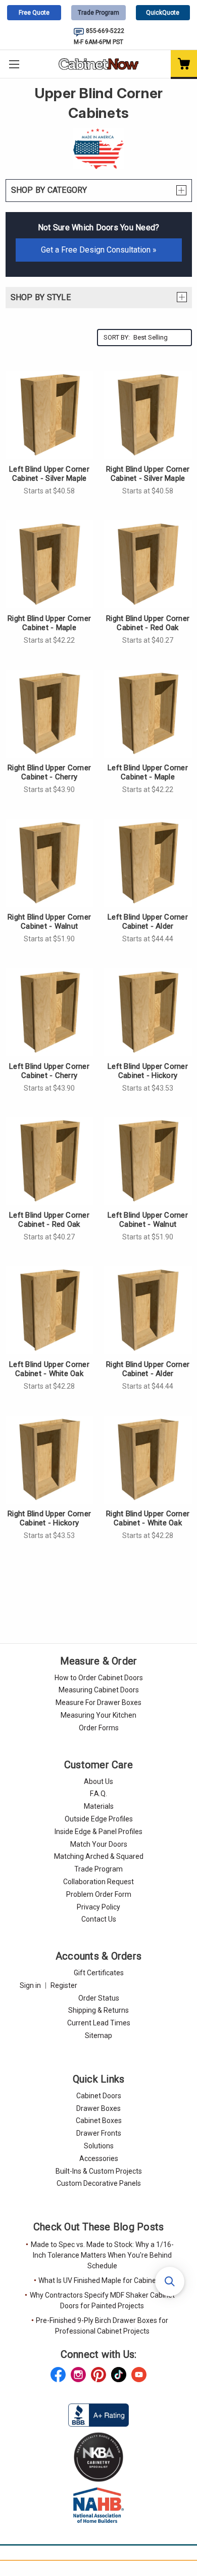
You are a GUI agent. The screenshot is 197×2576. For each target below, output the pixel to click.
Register (64, 1985)
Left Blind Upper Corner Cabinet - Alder (148, 922)
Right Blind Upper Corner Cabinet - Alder (148, 1369)
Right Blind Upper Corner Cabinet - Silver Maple (148, 474)
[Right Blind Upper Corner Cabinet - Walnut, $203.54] (50, 863)
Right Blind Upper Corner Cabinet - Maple (49, 623)
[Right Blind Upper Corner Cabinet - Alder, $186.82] (148, 1310)
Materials (99, 1806)
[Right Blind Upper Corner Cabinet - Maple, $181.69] (50, 564)
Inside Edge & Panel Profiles (98, 1832)
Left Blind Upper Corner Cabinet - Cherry (49, 1071)
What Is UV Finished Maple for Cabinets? (102, 2280)
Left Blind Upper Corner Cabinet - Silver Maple (49, 474)
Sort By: (117, 337)
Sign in (30, 1985)
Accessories (99, 2158)
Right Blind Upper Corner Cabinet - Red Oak (148, 623)
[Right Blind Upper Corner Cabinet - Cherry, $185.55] (50, 714)
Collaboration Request (98, 1882)
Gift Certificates (99, 1973)
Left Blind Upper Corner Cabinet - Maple (148, 772)
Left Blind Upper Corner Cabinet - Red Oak (49, 1220)
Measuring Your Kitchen (98, 1715)
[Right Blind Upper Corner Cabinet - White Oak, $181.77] (148, 1460)
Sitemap (98, 2035)
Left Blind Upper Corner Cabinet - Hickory (148, 1071)
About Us (98, 1781)
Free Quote (34, 13)
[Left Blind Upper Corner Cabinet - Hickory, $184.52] (148, 1012)
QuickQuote (163, 13)
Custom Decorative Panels (99, 2183)
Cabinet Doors (99, 2096)
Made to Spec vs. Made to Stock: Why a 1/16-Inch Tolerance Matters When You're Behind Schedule (102, 2255)
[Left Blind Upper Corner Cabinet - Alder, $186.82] (148, 863)
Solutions (99, 2146)
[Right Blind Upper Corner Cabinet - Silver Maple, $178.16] (148, 415)
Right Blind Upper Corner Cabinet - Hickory (49, 1518)
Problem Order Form (99, 1894)
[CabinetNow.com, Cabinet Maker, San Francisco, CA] (98, 2415)
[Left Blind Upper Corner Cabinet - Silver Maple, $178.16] (50, 415)
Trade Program (98, 13)
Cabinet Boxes (99, 2121)
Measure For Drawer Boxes (98, 1702)
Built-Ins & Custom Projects (99, 2171)
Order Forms (99, 1728)
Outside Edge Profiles (99, 1819)
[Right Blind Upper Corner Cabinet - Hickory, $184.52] (50, 1460)
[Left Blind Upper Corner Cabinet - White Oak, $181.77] (50, 1310)
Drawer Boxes (98, 2108)
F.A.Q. (98, 1794)
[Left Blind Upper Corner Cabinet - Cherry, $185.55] (50, 1012)
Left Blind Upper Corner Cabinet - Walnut (148, 1220)
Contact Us (99, 1919)
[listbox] (161, 338)
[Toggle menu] (14, 64)
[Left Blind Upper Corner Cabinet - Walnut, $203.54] (148, 1161)
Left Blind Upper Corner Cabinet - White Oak (49, 1369)
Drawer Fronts (99, 2133)
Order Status (99, 1998)
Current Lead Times (99, 2023)
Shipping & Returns (98, 2010)
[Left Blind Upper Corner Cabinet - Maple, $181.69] (148, 714)
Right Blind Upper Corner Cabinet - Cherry (49, 772)
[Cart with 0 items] (184, 65)
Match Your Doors (99, 1844)
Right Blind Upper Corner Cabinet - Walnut (49, 922)
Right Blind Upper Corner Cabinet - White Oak (148, 1518)
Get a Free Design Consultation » (99, 250)
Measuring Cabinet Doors (99, 1690)
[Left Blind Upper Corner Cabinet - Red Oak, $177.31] (50, 1161)
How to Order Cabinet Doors (99, 1678)
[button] (170, 2281)
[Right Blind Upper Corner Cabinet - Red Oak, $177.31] (148, 564)
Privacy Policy (98, 1907)
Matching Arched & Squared (99, 1856)
